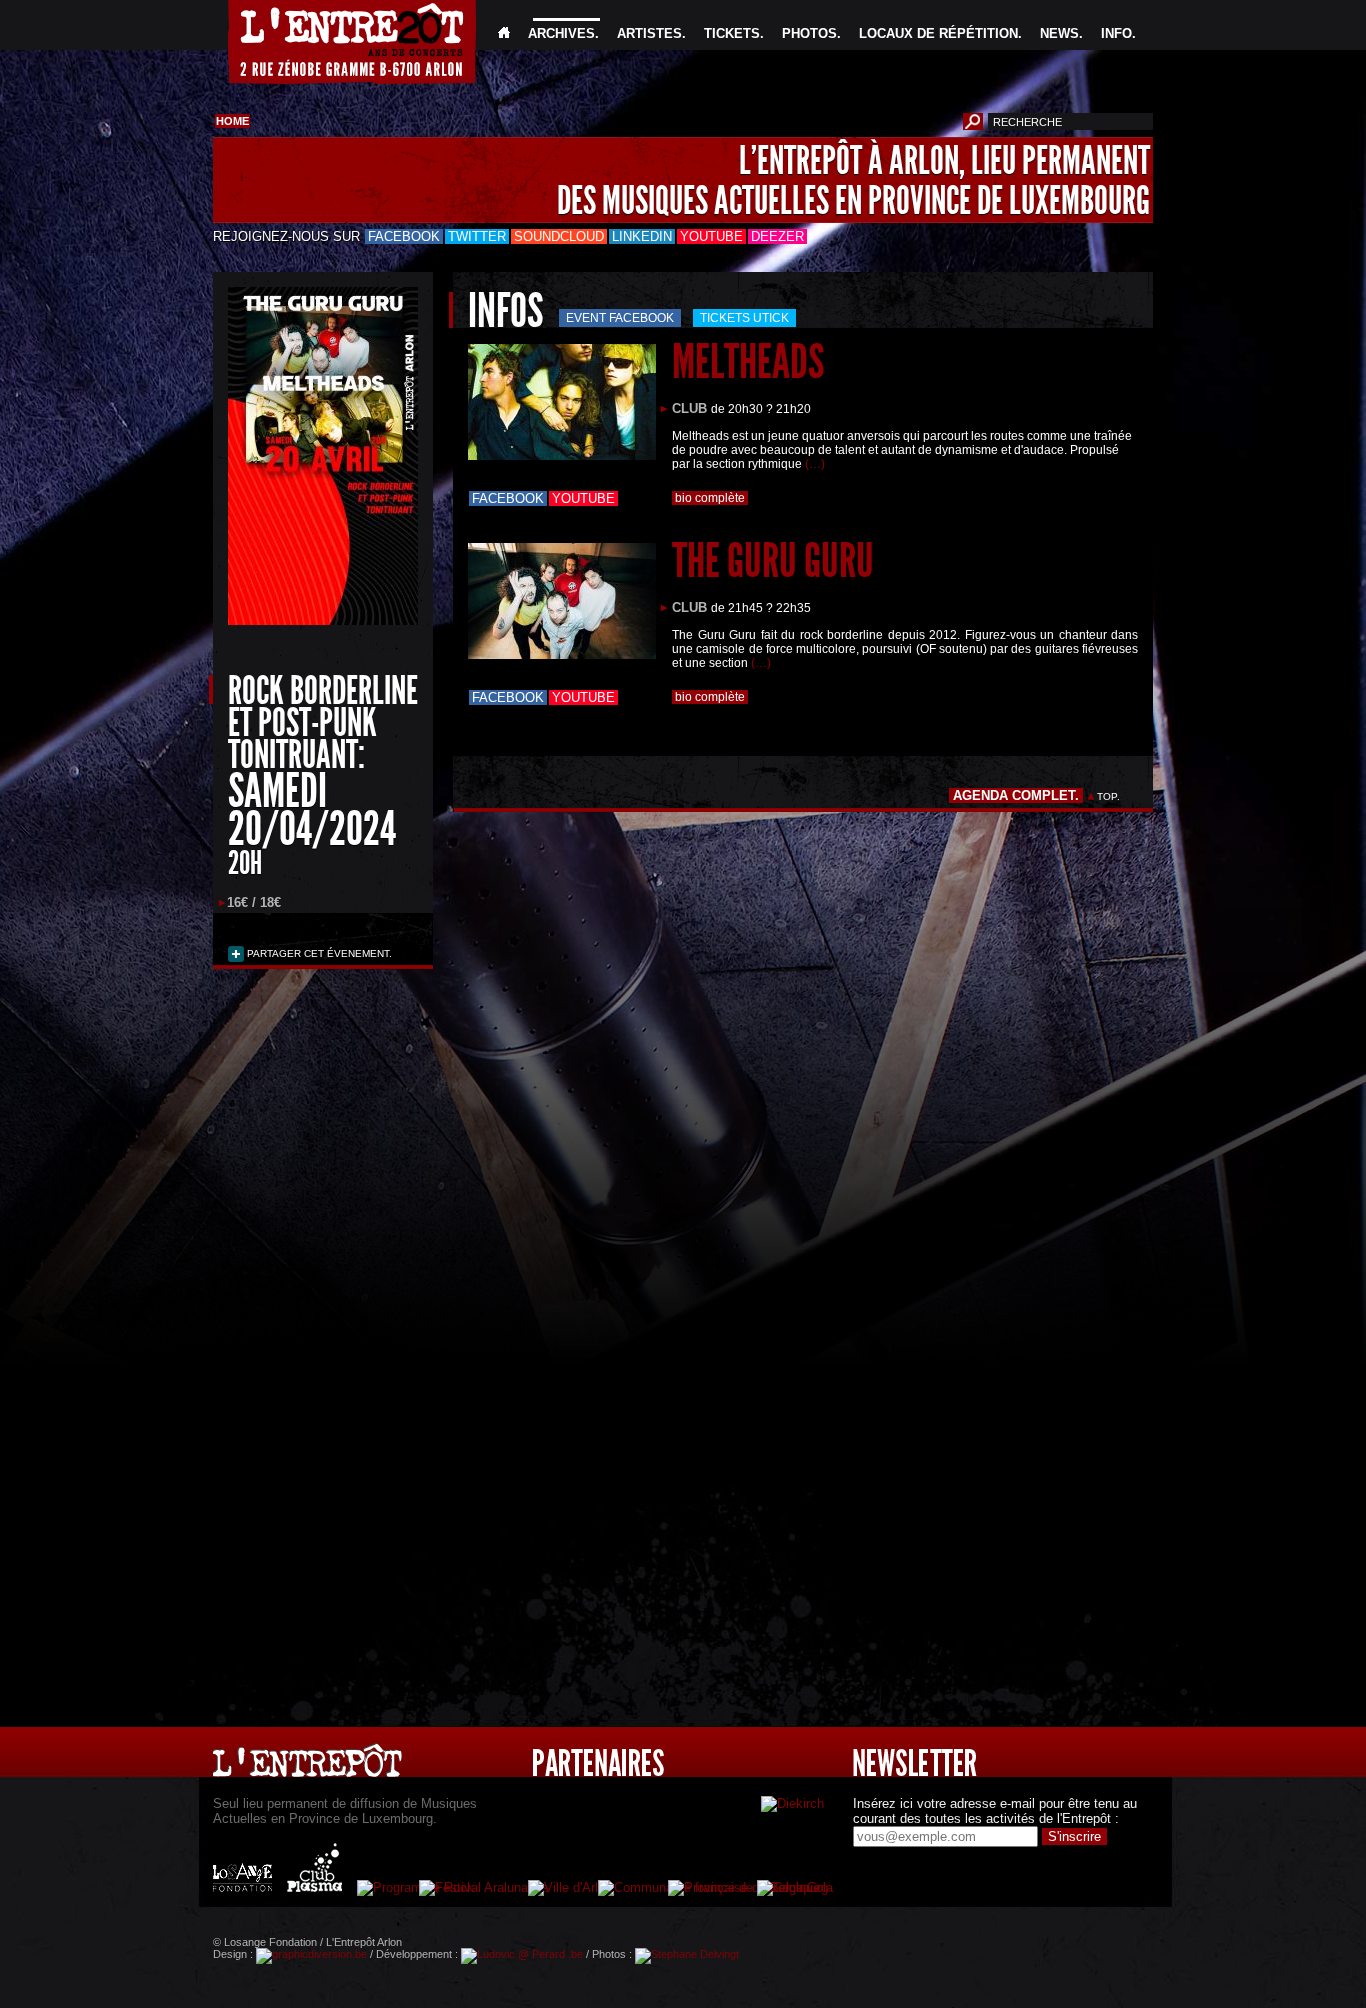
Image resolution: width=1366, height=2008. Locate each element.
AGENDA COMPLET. (1016, 795)
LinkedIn (642, 236)
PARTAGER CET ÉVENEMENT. (318, 953)
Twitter (477, 236)
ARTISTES (649, 33)
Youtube (711, 236)
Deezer (777, 236)
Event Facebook (620, 318)
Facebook (404, 236)
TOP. (1108, 796)
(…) (815, 464)
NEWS (1059, 33)
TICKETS (732, 33)
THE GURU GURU (773, 560)
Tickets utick (744, 318)
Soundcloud (559, 236)
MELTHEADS (748, 361)
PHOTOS (809, 33)
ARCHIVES (561, 33)
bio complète (710, 498)
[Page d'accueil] (504, 33)
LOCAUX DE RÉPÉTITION (938, 33)
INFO (1116, 33)
